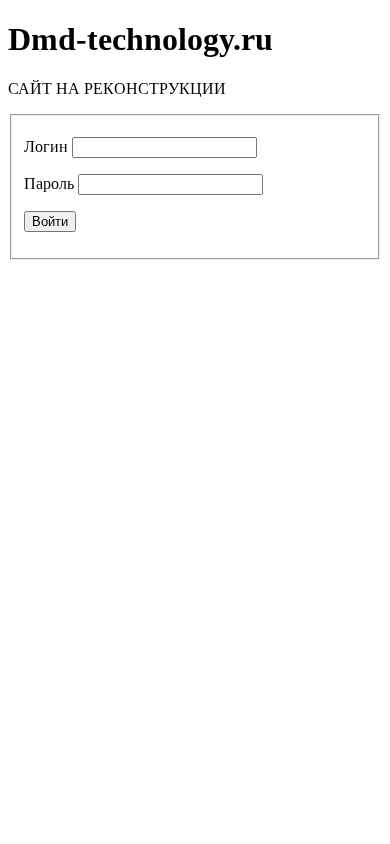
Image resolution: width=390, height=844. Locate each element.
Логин (46, 146)
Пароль (49, 183)
